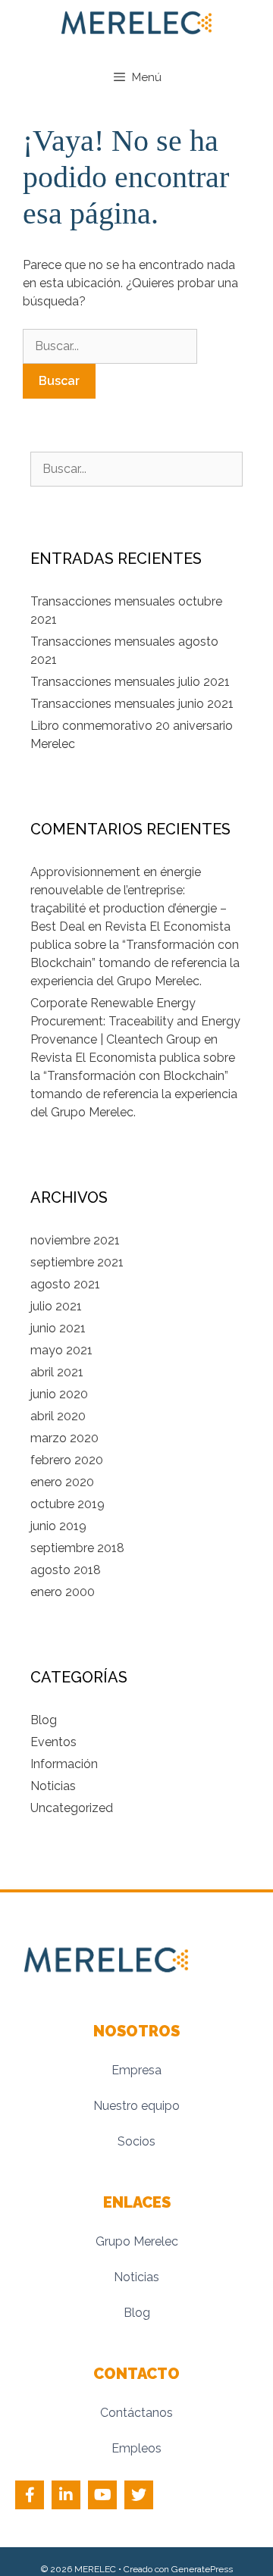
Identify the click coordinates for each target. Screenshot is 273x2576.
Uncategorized (72, 1808)
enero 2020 (62, 1482)
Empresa (136, 2070)
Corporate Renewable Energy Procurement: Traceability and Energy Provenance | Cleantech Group (135, 1021)
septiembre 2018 (77, 1548)
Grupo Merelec (137, 2241)
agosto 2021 (65, 1284)
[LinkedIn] (66, 2495)
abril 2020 (58, 1416)
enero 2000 (63, 1592)
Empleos (136, 2448)
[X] (139, 2495)
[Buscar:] (110, 346)
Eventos (53, 1742)
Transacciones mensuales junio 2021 (132, 704)
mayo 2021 (61, 1350)
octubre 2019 (67, 1504)
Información (64, 1764)
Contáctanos (136, 2413)
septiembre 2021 (77, 1262)
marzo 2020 (64, 1438)
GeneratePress (202, 2569)
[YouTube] (102, 2495)
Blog (44, 1720)
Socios (136, 2141)
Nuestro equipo (136, 2106)
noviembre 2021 (75, 1240)
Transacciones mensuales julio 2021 (130, 682)
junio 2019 (58, 1526)
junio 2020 (59, 1394)
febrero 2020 (67, 1460)
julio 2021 (56, 1306)
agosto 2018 (66, 1570)
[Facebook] (30, 2495)
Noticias (53, 1786)
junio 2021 (58, 1328)
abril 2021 (57, 1372)
